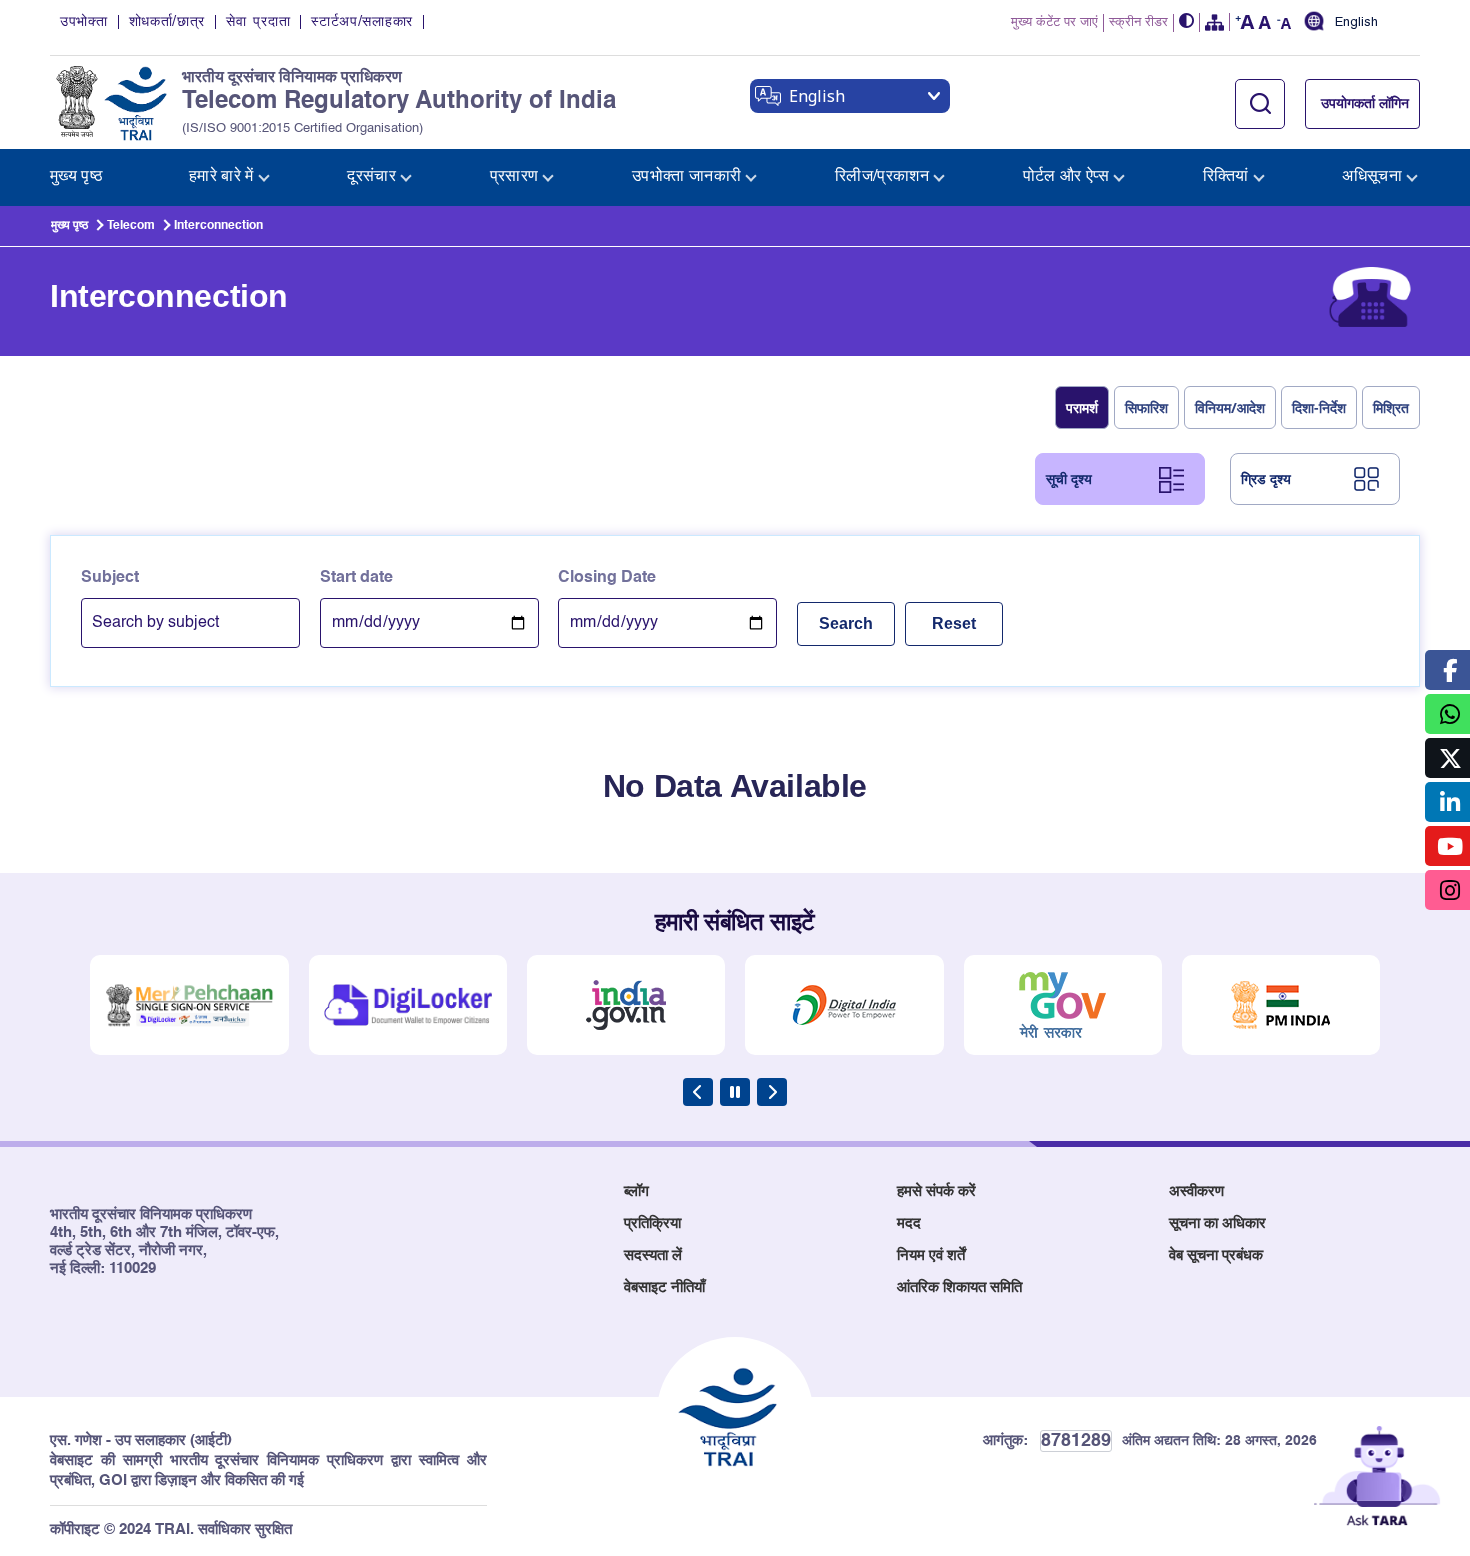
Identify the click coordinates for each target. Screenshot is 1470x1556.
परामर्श (1082, 407)
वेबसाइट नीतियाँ (664, 1287)
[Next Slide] (772, 1092)
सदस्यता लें (653, 1255)
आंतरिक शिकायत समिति (959, 1287)
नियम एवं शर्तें (931, 1255)
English (1356, 23)
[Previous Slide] (698, 1092)
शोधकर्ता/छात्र (167, 22)
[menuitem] (76, 177)
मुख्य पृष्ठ (69, 226)
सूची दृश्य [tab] (1069, 478)
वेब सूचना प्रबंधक (1216, 1255)
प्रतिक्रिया (652, 1223)
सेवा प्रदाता (258, 22)
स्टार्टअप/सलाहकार (362, 22)
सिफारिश (1146, 407)
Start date (356, 578)
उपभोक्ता (84, 22)
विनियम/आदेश (1230, 407)
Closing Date (607, 578)
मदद (909, 1223)
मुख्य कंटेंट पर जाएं (1054, 22)
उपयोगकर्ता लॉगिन (1365, 104)
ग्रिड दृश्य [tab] (1266, 478)
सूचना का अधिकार (1217, 1223)
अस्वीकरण (1196, 1191)
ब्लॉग (636, 1191)
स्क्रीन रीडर (1138, 22)
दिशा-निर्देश (1319, 407)
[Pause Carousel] (735, 1092)
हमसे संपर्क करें (936, 1191)
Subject (110, 578)
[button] (1187, 22)
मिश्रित (1391, 407)
